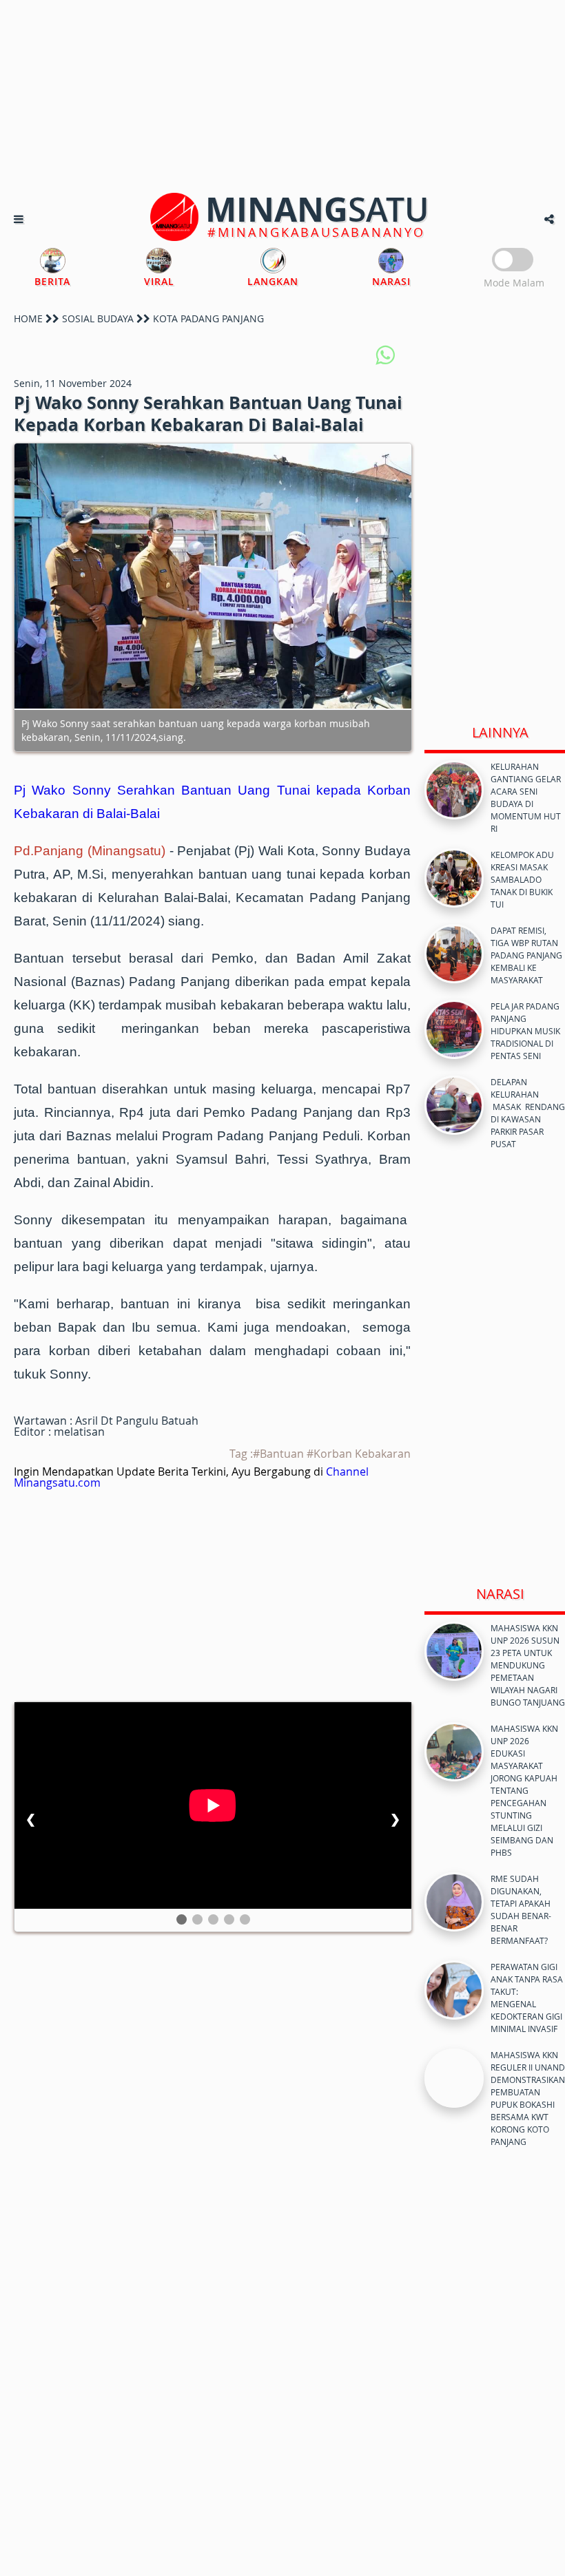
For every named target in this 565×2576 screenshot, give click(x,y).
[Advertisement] (282, 96)
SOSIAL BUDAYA (98, 318)
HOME (28, 318)
